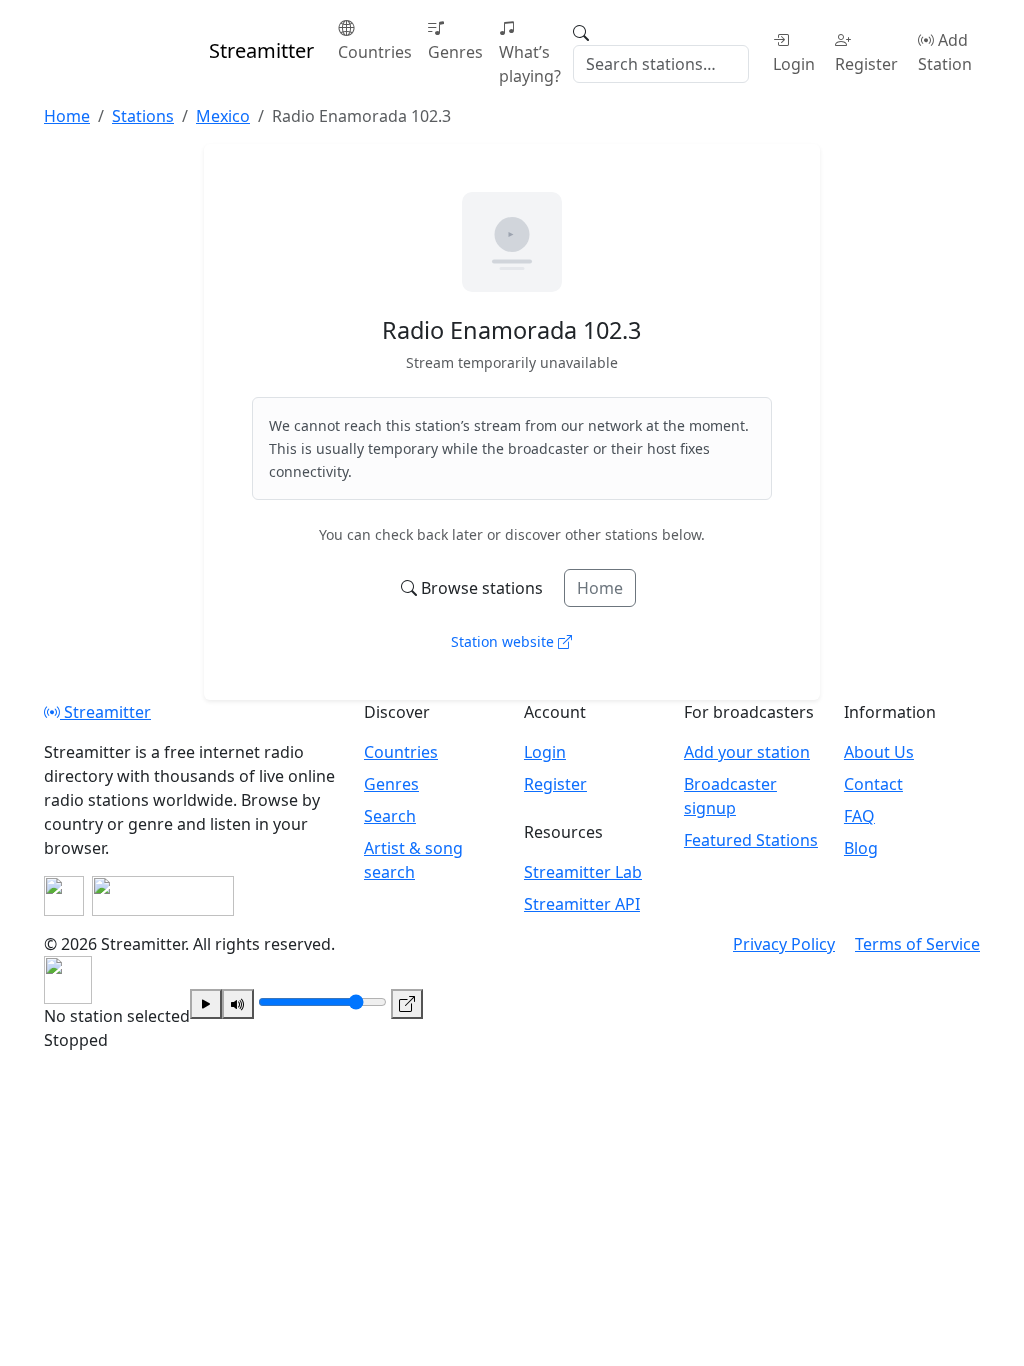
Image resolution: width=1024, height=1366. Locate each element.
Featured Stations (751, 840)
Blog (861, 848)
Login (794, 64)
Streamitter (105, 712)
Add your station (747, 752)
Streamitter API (582, 904)
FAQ (859, 816)
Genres (455, 52)
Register (866, 64)
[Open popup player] (407, 1004)
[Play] (206, 1004)
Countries (375, 52)
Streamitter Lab (583, 872)
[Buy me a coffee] (163, 896)
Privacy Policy (784, 944)
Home (600, 588)
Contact (873, 784)
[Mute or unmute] (238, 1004)
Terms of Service (917, 944)
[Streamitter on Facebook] (64, 896)
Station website (504, 641)
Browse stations (482, 588)
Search (390, 816)
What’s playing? (530, 64)
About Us (879, 752)
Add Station (945, 52)
